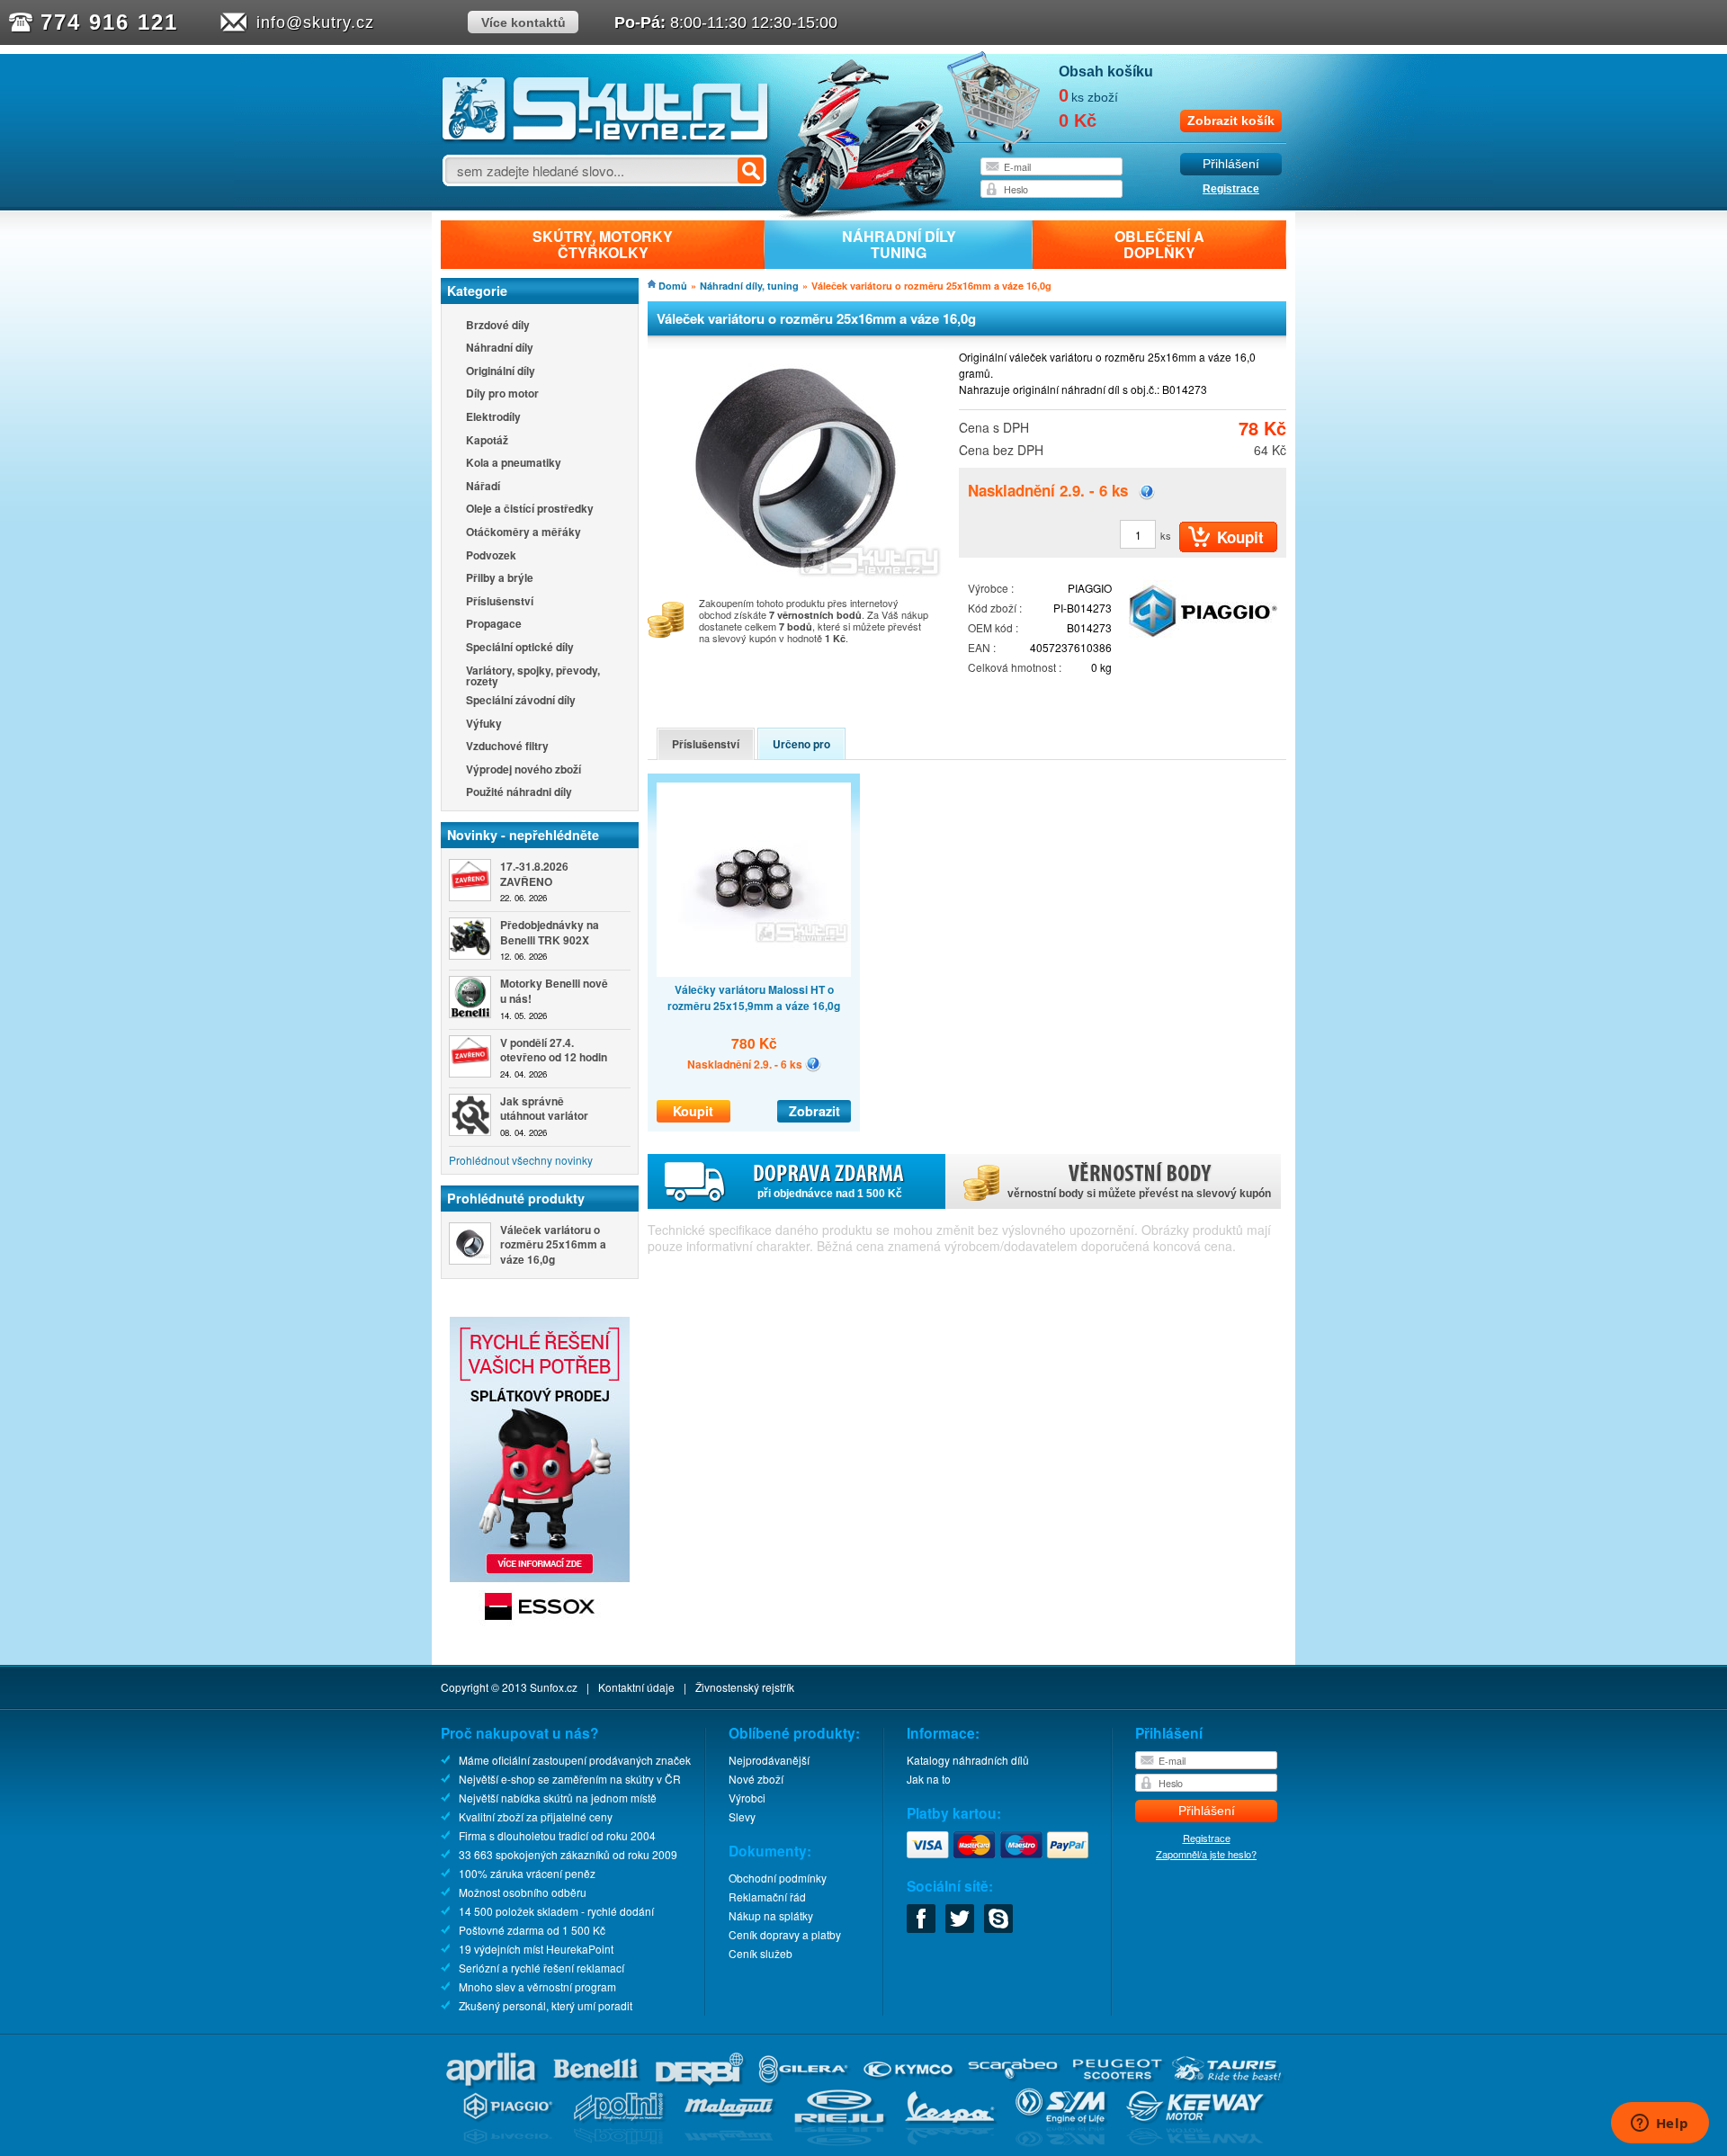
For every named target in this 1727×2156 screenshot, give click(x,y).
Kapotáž (487, 441)
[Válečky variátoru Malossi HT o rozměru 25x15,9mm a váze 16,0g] (754, 880)
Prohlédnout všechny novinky (521, 1160)
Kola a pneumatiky (514, 464)
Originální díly (501, 372)
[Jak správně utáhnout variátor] (470, 1115)
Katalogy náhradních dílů (968, 1760)
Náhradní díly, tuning (749, 286)
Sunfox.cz (554, 1687)
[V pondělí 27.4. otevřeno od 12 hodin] (470, 1056)
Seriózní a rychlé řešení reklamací (541, 1968)
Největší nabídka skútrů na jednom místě (558, 1798)
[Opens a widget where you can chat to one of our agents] (1660, 2125)
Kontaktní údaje (636, 1687)
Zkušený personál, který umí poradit (546, 2005)
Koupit (693, 1111)
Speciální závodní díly (521, 701)
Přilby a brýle (500, 579)
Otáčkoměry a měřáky (523, 533)
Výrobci (747, 1798)
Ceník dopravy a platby (785, 1934)
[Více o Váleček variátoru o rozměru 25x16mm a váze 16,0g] (470, 1244)
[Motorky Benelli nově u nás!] (470, 997)
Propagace (494, 625)
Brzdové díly (498, 326)
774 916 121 (109, 22)
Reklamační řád (767, 1897)
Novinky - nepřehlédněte (523, 835)
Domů (673, 286)
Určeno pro (801, 744)
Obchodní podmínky (778, 1878)
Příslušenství (500, 602)
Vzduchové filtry (507, 747)
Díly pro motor (502, 394)
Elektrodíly (493, 418)
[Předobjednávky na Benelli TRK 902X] (470, 939)
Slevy (742, 1816)
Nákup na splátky (771, 1915)
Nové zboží (756, 1779)
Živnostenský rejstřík (745, 1687)
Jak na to (929, 1779)
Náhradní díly (500, 349)
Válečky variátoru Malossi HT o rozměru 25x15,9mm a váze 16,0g (754, 997)
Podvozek (491, 556)
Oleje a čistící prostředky (530, 510)
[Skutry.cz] (606, 139)
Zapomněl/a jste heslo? (1206, 1854)
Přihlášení (1231, 164)
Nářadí (483, 487)
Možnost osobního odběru (523, 1892)
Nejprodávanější (769, 1760)
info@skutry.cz (315, 22)
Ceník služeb (761, 1953)
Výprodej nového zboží (523, 770)
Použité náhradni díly (519, 793)
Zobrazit (814, 1111)
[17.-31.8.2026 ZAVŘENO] (470, 880)
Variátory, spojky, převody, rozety (533, 675)
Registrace (1231, 189)
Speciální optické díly (520, 648)
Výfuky (484, 725)
